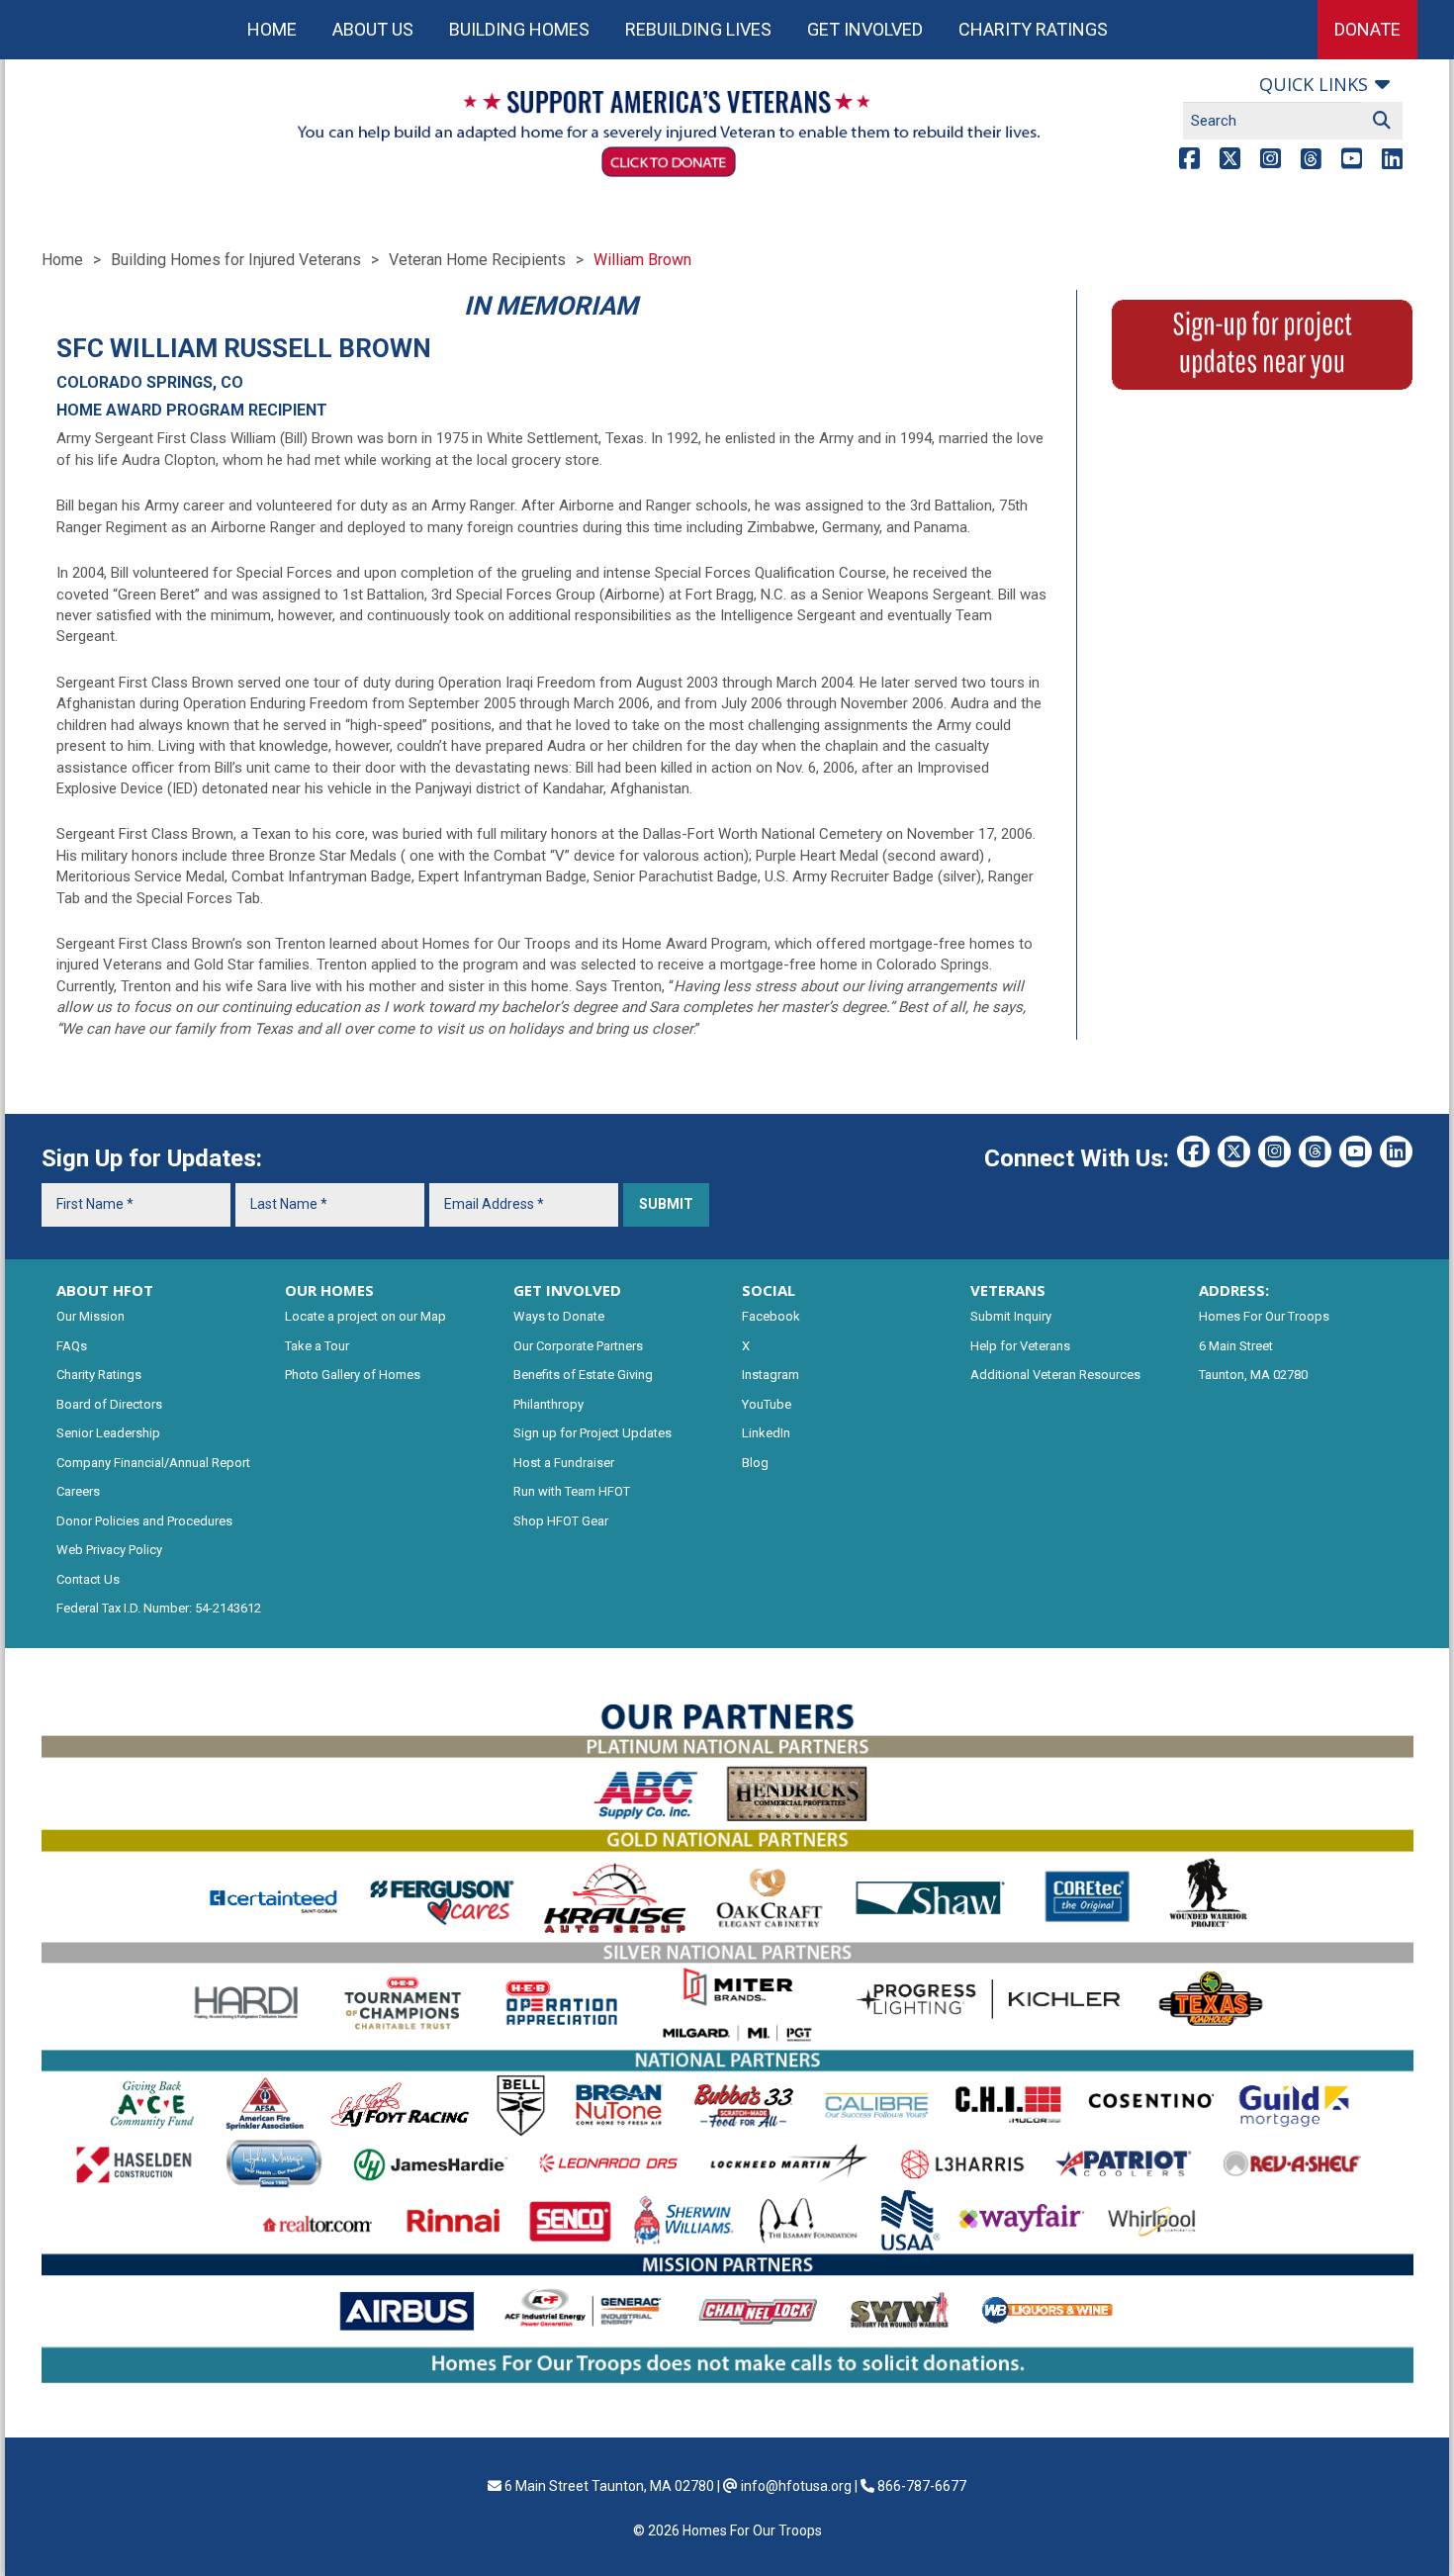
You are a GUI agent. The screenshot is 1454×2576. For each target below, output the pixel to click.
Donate (1367, 29)
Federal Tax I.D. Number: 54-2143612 (159, 1608)
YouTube (767, 1404)
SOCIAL (769, 1290)
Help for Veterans (1020, 1346)
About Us (373, 29)
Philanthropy (548, 1404)
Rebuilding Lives (698, 29)
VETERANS (1008, 1290)
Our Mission (91, 1316)
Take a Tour (317, 1346)
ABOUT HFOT (105, 1290)
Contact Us (88, 1579)
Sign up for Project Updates (592, 1433)
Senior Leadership (108, 1433)
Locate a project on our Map (365, 1316)
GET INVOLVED (567, 1290)
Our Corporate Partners (578, 1346)
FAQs (72, 1346)
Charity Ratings (1033, 29)
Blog (755, 1463)
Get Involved (865, 29)
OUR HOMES (329, 1290)
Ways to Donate (559, 1316)
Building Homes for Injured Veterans (236, 260)
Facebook (771, 1316)
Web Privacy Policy (109, 1550)
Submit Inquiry (1011, 1316)
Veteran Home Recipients (477, 260)
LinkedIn (766, 1433)
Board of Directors (109, 1404)
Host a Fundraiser (564, 1463)
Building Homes (519, 29)
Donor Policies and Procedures (144, 1521)
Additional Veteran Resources (1055, 1375)
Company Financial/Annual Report (153, 1463)
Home (272, 29)
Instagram (771, 1375)
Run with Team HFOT (572, 1491)
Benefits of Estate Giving (583, 1375)
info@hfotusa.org (796, 2486)
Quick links (1314, 84)
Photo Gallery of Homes (353, 1375)
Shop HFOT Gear (561, 1521)
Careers (78, 1491)
